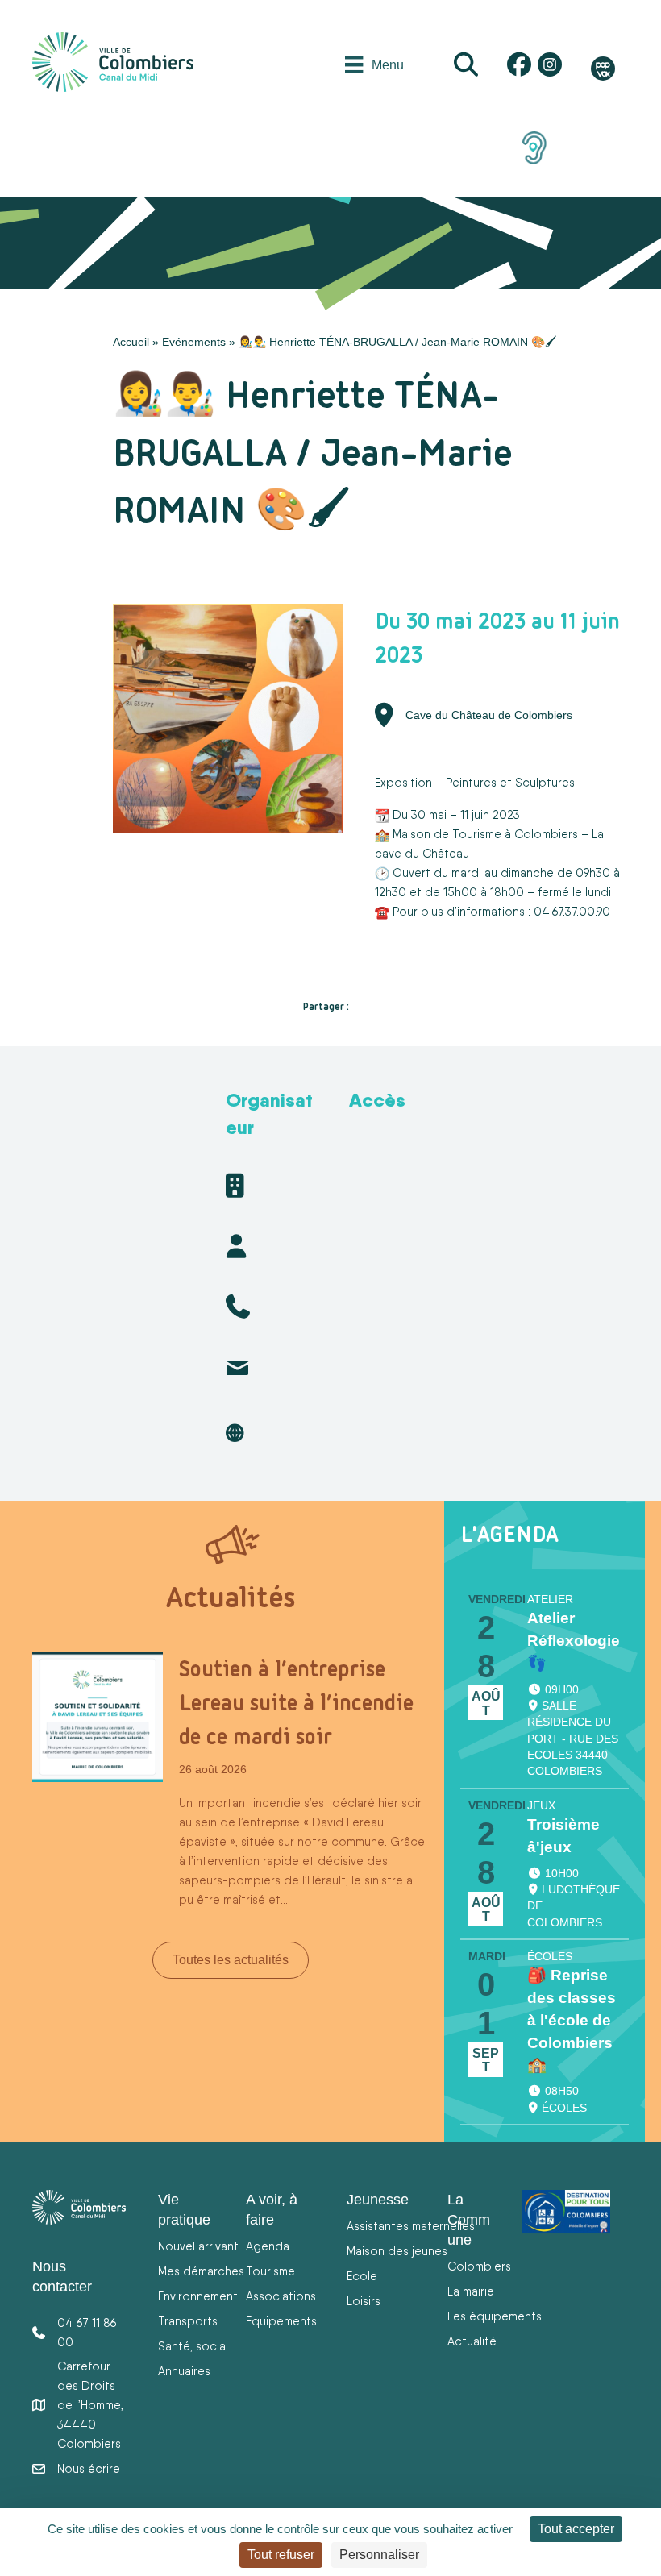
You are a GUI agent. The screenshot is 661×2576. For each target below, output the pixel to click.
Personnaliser (379, 2555)
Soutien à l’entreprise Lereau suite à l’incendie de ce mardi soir (296, 1702)
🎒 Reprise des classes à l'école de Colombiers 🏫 (572, 2020)
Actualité (472, 2341)
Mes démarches (201, 2271)
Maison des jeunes (397, 2251)
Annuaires (184, 2371)
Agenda (268, 2246)
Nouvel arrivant (198, 2246)
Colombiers (479, 2266)
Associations (281, 2296)
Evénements (194, 342)
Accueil (131, 342)
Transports (188, 2321)
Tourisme (270, 2271)
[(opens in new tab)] (534, 147)
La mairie (471, 2291)
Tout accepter (576, 2529)
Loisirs (364, 2301)
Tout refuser (281, 2555)
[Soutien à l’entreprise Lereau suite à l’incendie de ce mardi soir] (98, 1716)
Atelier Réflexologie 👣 (574, 1641)
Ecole (362, 2276)
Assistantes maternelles (411, 2226)
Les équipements (495, 2316)
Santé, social (193, 2346)
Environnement (198, 2296)
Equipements (281, 2321)
